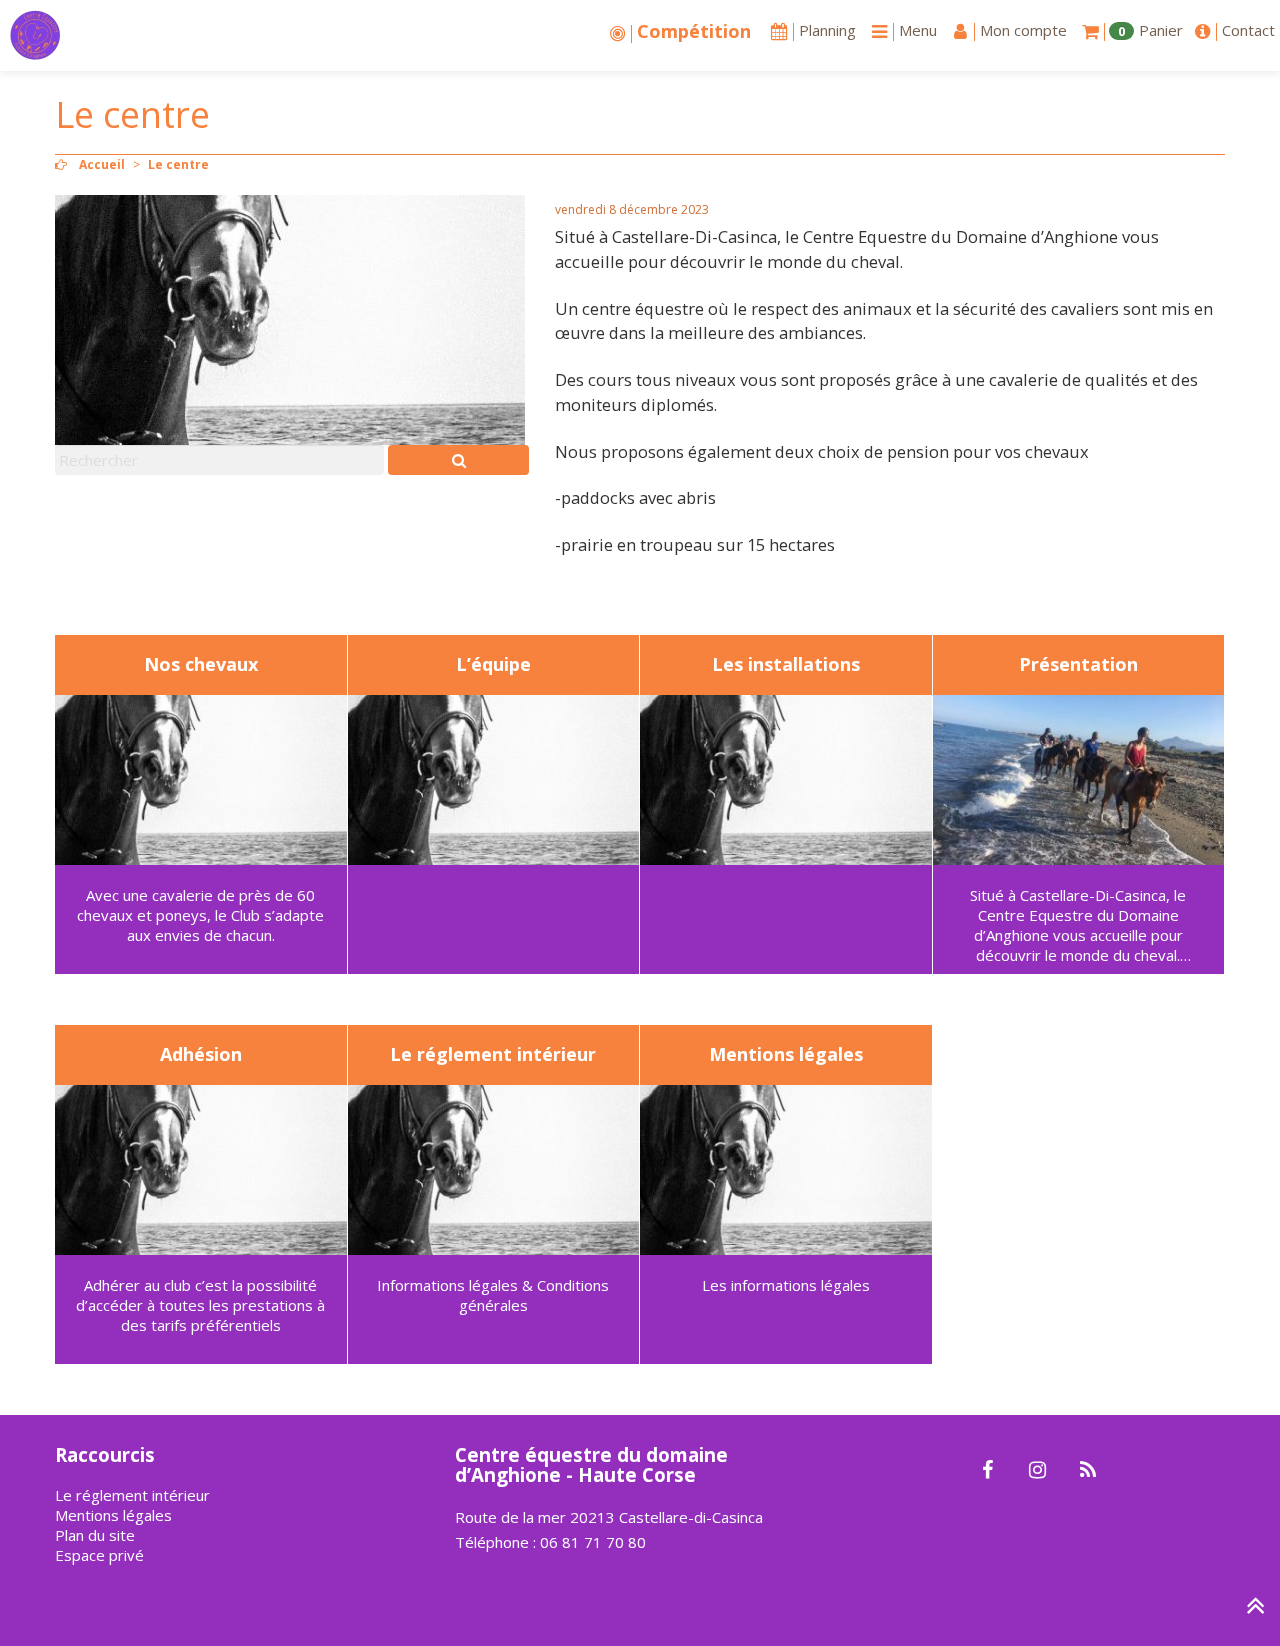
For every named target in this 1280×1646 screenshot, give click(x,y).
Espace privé (99, 1555)
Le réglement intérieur (132, 1495)
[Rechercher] (458, 460)
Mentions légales (113, 1515)
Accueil (102, 164)
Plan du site (95, 1535)
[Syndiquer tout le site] (1087, 1471)
